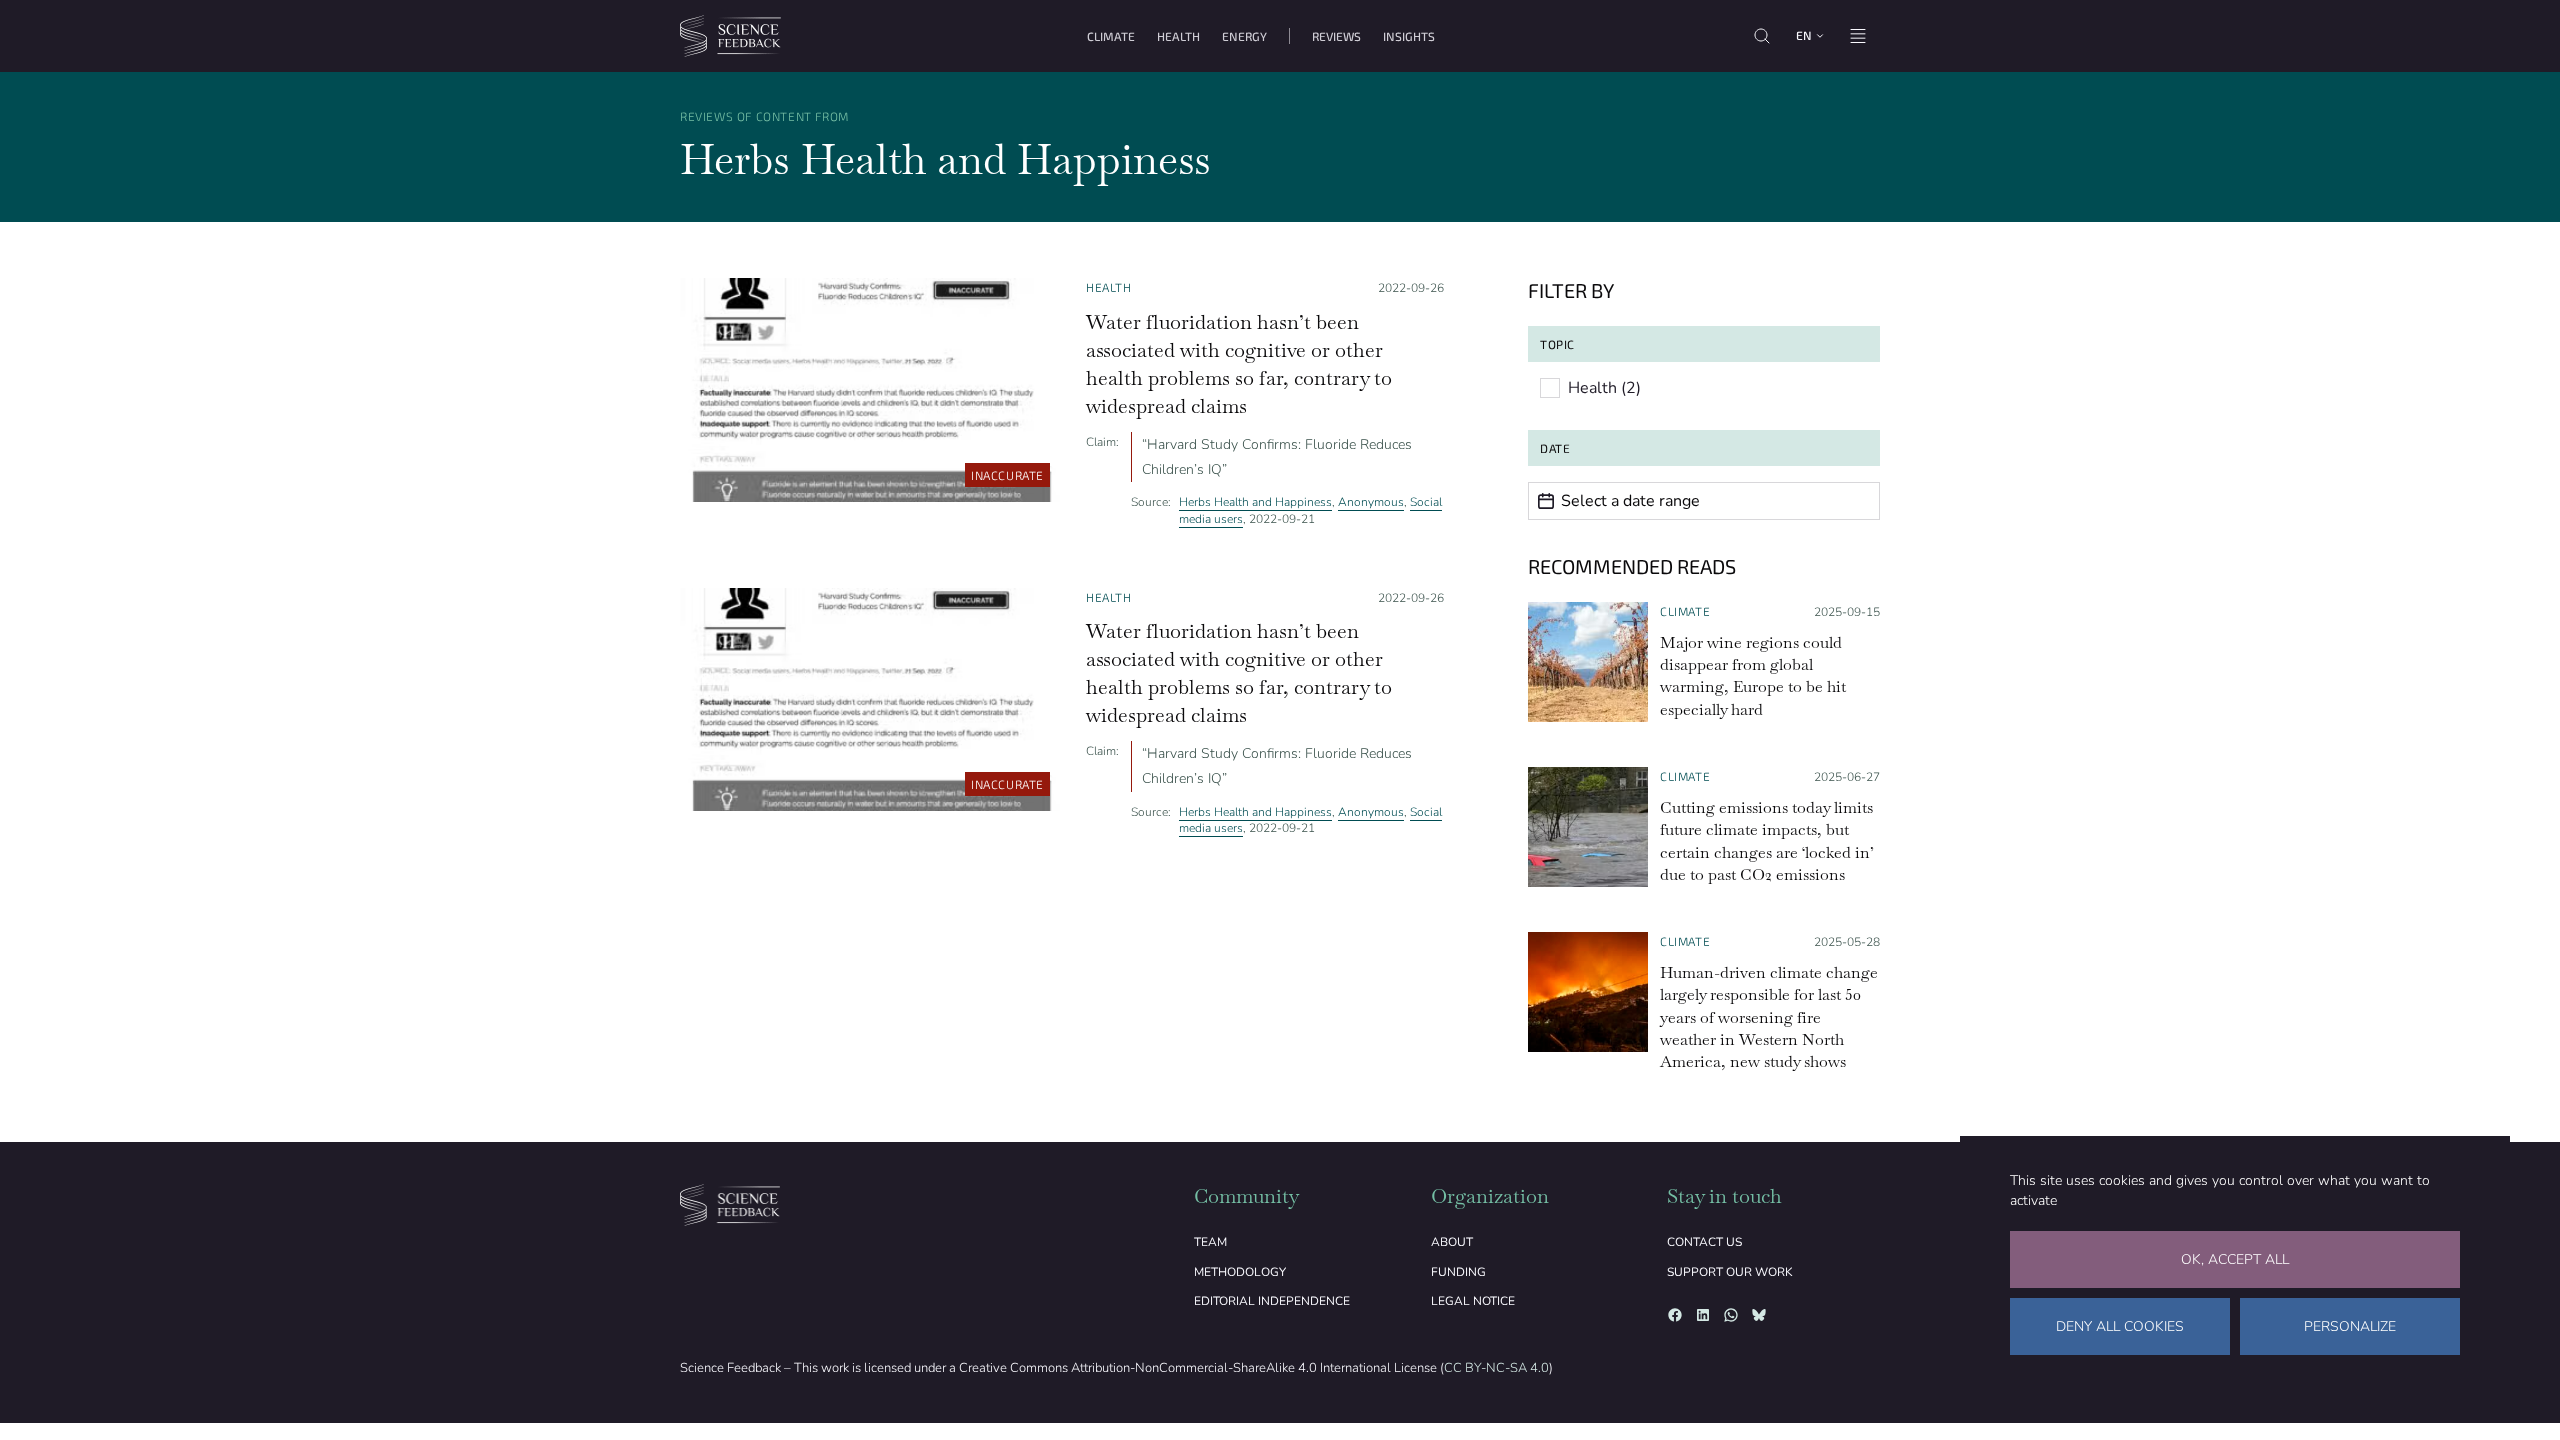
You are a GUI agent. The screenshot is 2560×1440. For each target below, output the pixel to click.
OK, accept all (2235, 1259)
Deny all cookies (2120, 1326)
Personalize (2350, 1326)
